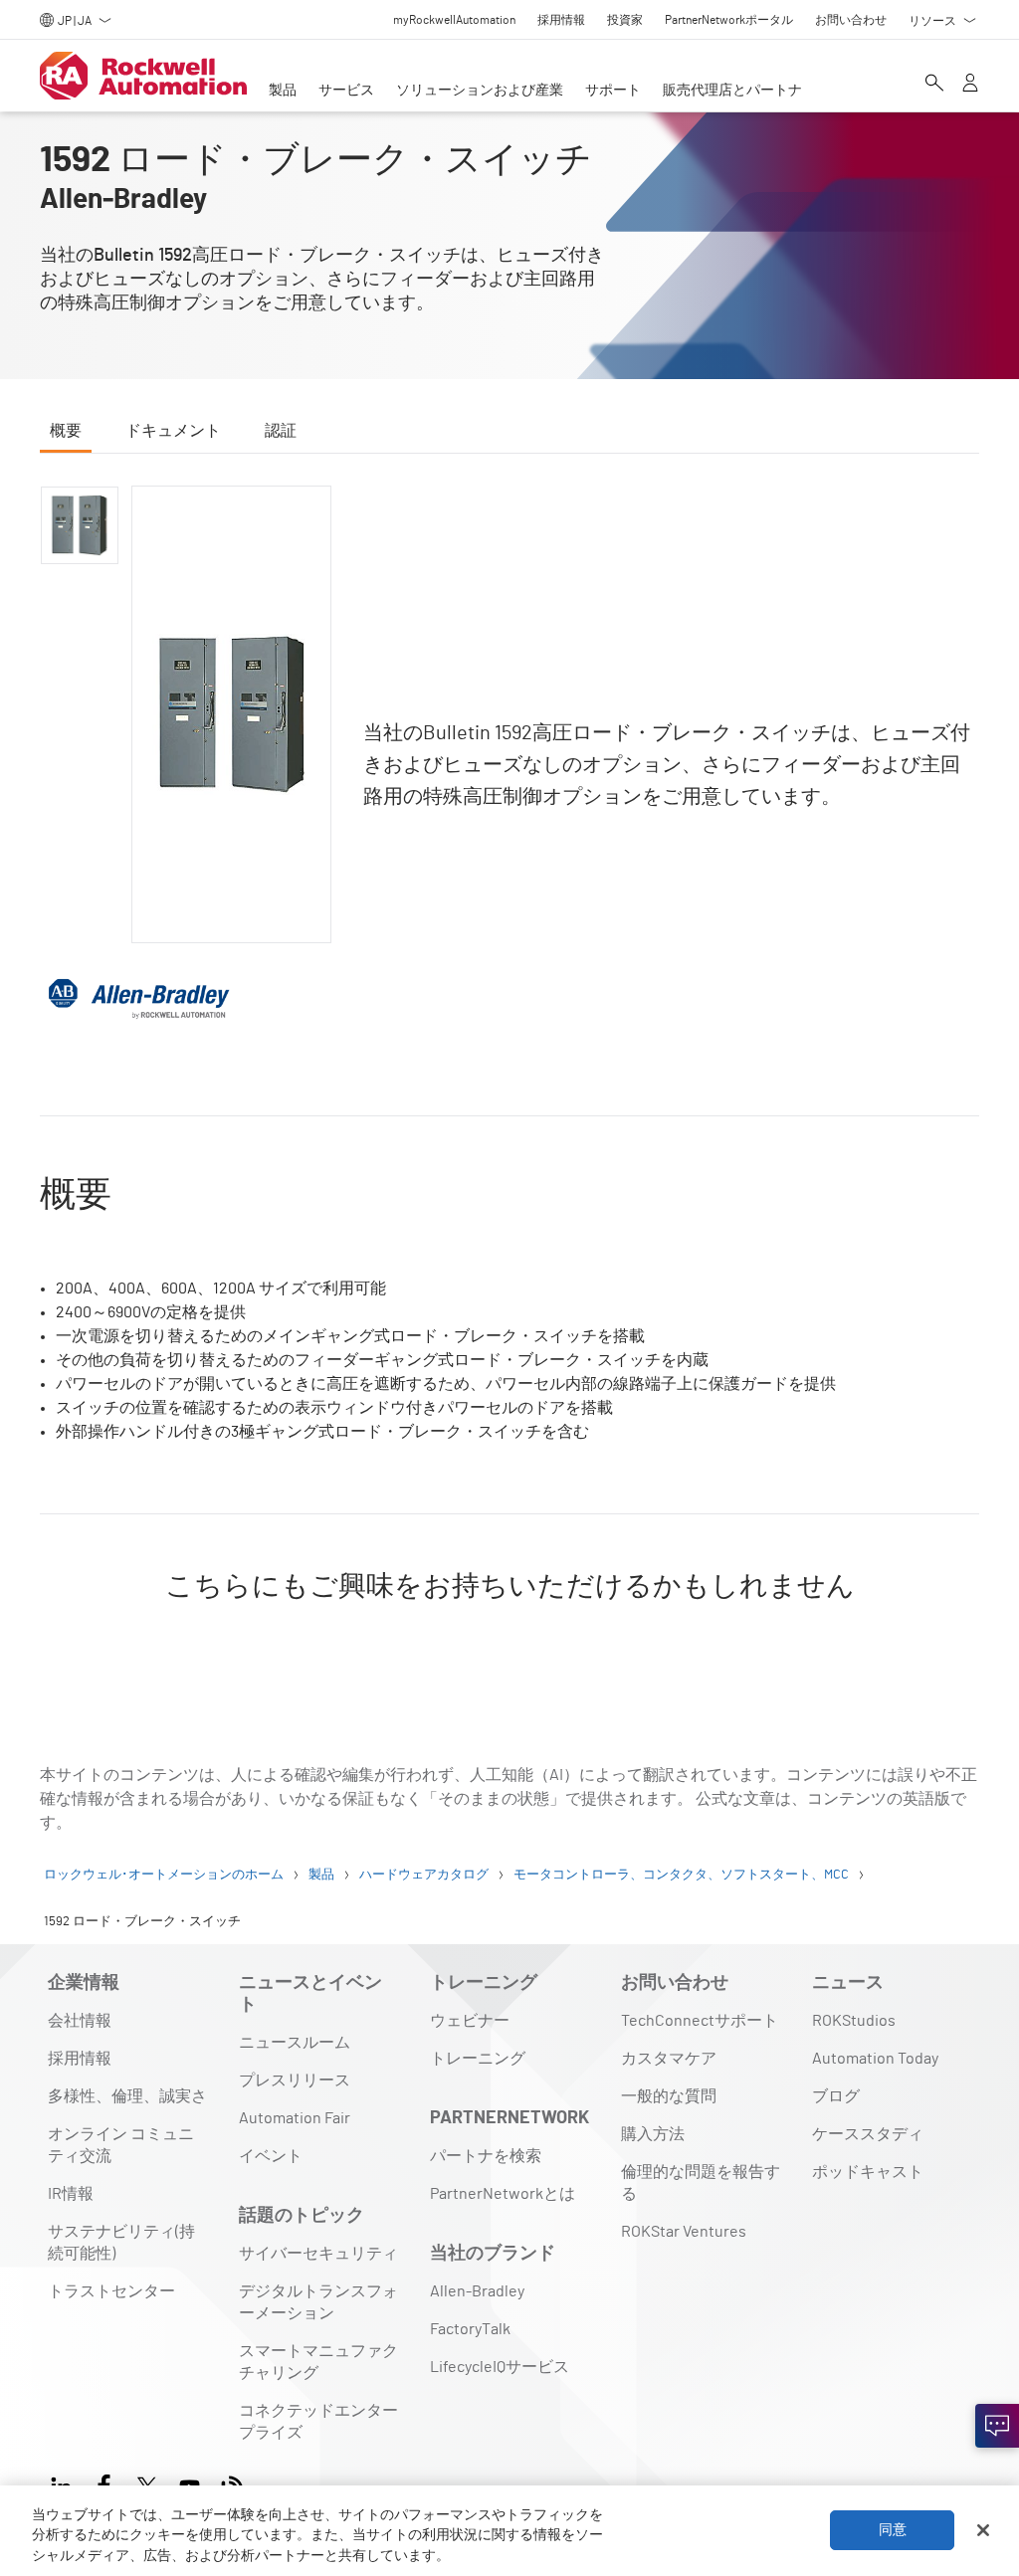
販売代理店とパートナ (732, 91)
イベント (271, 2156)
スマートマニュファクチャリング (318, 2362)
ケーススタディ (868, 2134)
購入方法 (653, 2134)
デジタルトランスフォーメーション (318, 2302)
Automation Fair (295, 2118)
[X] (147, 2484)
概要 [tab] (66, 431)
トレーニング (478, 2059)
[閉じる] (983, 2530)
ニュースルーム (295, 2043)
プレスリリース (295, 2081)
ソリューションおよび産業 (480, 91)
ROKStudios (854, 2021)
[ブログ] (232, 2484)
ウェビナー (470, 2021)
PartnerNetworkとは (503, 2194)
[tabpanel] (509, 1071)
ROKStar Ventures (684, 2232)
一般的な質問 (669, 2096)
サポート (613, 91)
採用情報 (80, 2059)
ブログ (836, 2096)
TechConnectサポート (700, 2021)
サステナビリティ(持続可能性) (121, 2243)
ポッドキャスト (868, 2172)
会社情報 (80, 2021)
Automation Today (875, 2059)
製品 (283, 91)
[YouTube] (190, 2484)
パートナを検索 (486, 2156)
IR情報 (71, 2194)
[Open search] (934, 85)
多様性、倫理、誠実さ (127, 2096)
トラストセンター (111, 2291)
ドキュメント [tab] (173, 431)
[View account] (970, 85)
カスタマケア (669, 2059)
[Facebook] (104, 2484)
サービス (346, 91)
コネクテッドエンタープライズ (318, 2422)
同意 (893, 2530)
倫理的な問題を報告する (701, 2183)
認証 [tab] (281, 431)
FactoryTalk (470, 2329)
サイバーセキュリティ (318, 2254)
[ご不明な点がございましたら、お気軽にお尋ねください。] (997, 2426)
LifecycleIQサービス (500, 2367)
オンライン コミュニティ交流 (121, 2145)
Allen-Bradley (477, 2291)
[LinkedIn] (65, 2484)
